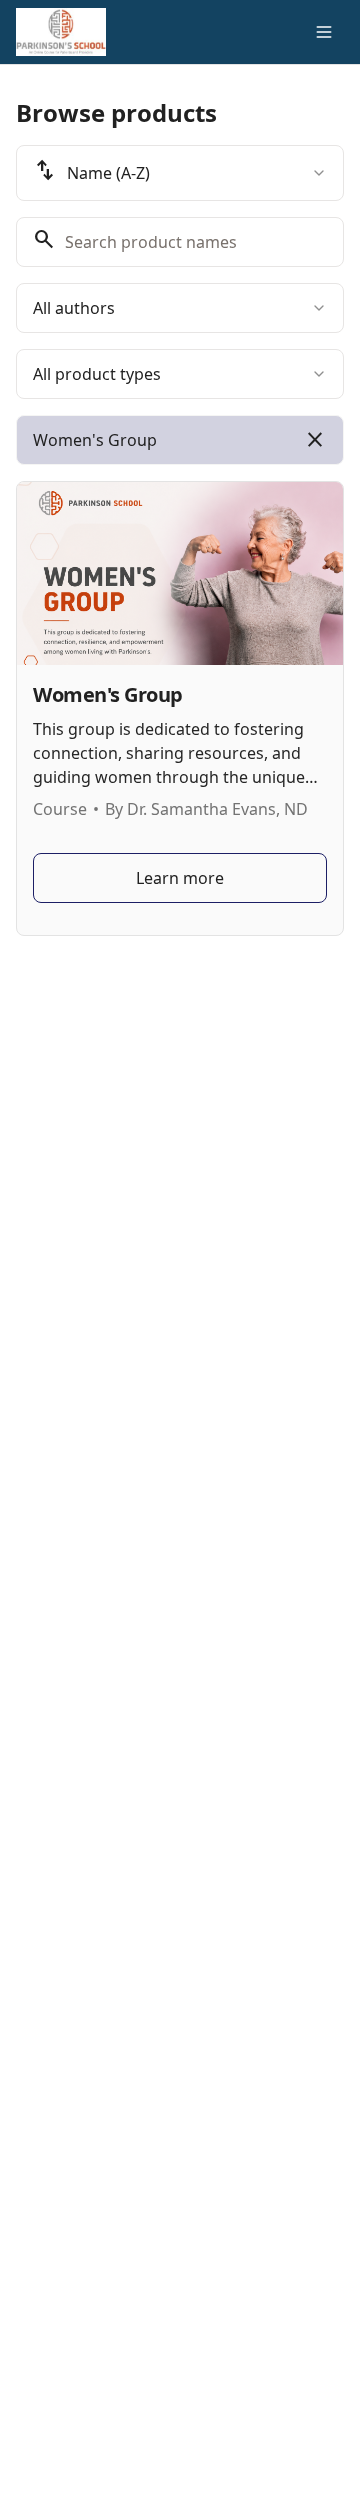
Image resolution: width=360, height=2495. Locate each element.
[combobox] (180, 173)
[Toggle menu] (324, 32)
